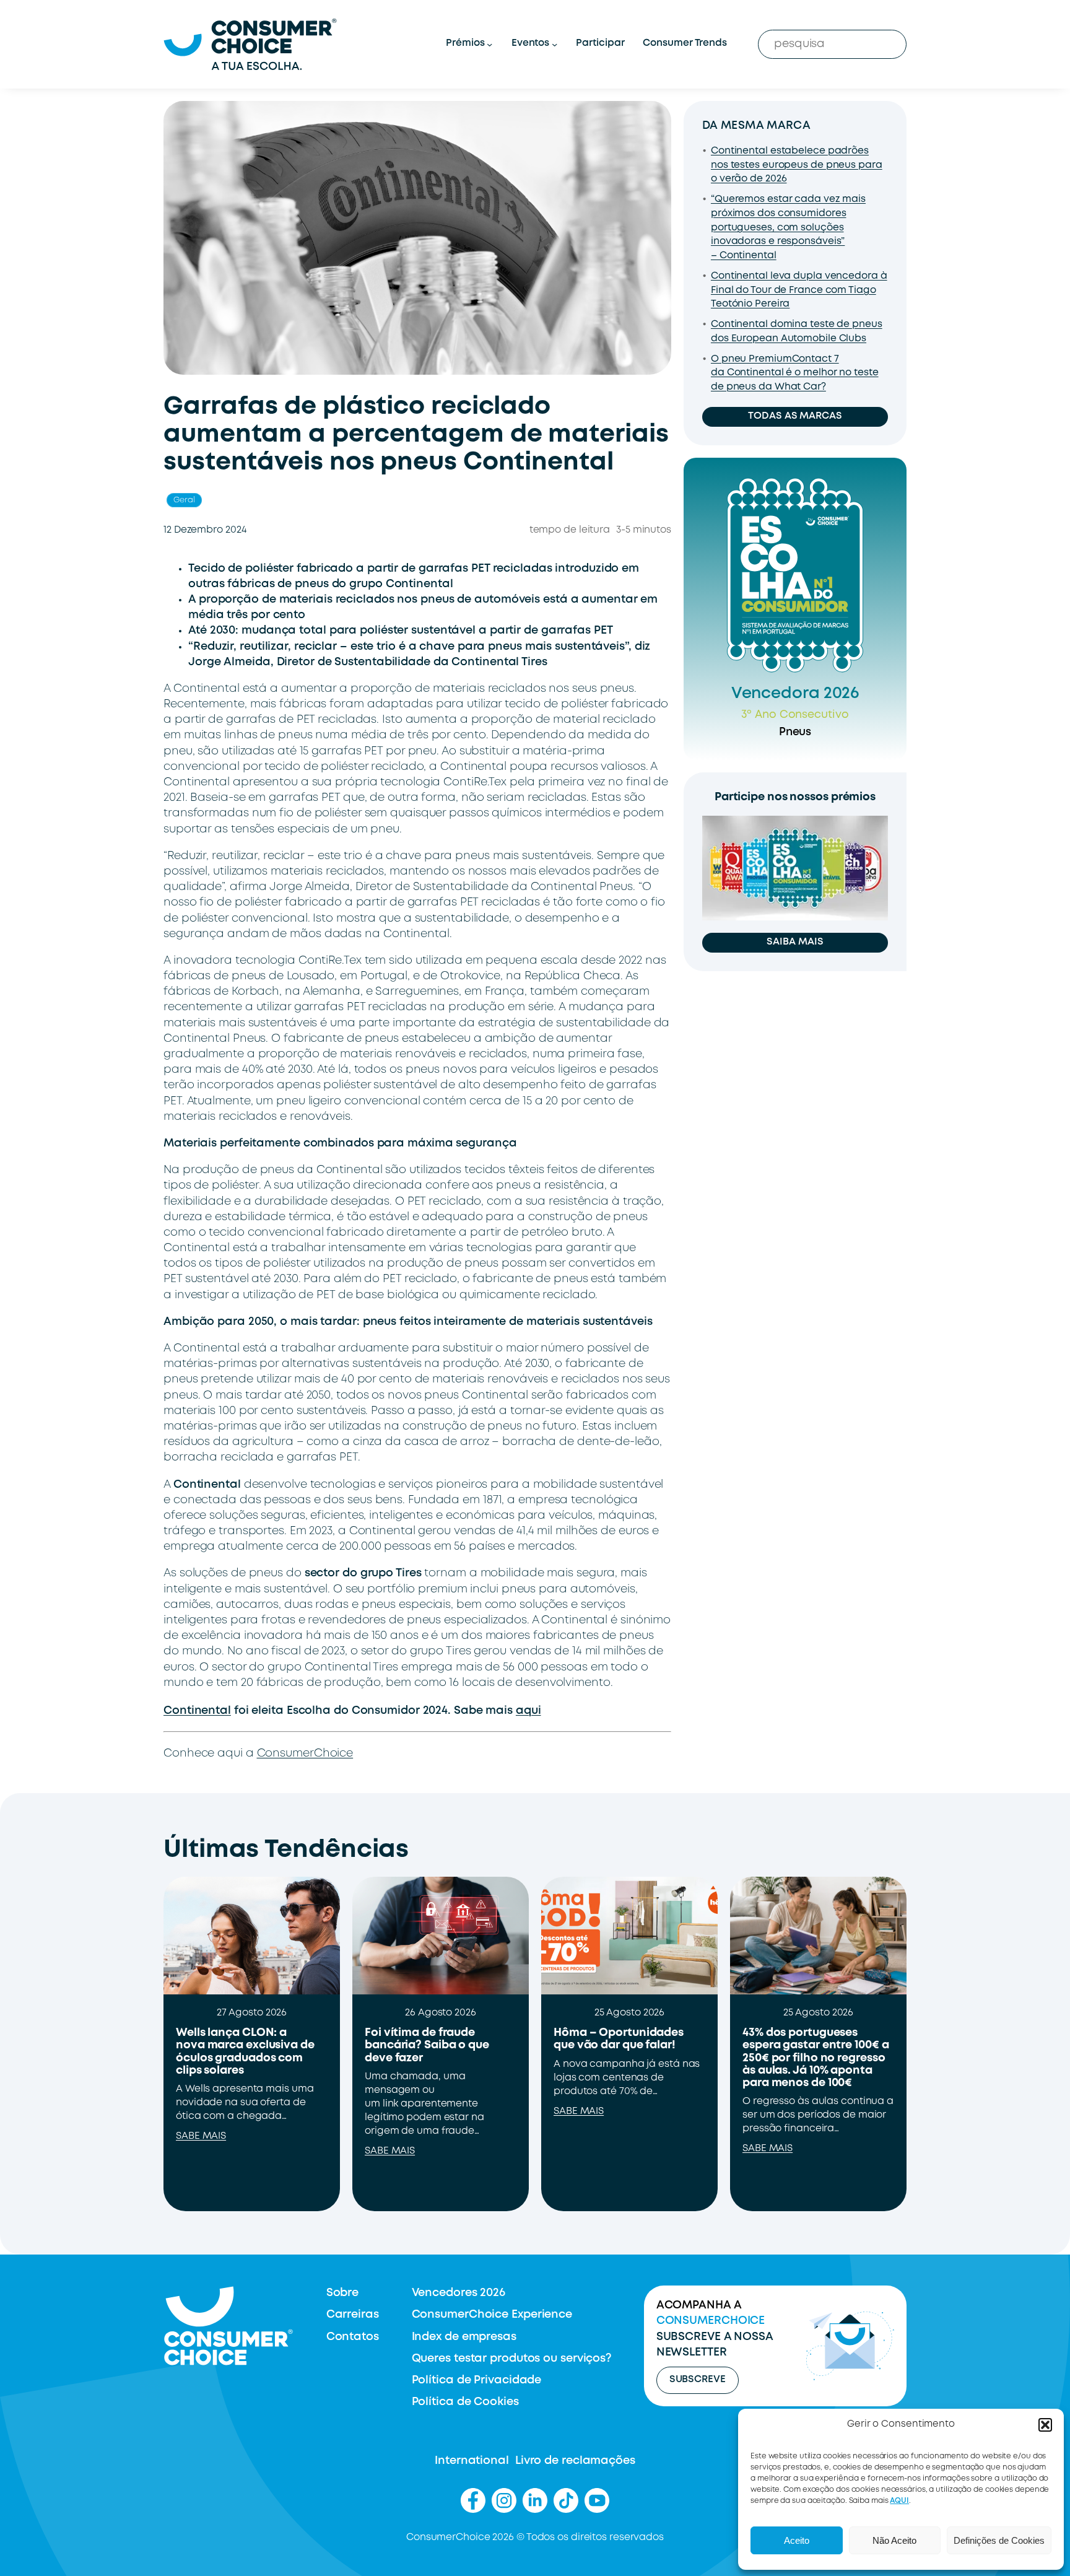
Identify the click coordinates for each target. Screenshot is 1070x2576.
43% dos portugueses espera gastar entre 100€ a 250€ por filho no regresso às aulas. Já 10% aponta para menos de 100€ (816, 2058)
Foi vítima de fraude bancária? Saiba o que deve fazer (427, 2046)
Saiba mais (795, 942)
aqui (528, 1711)
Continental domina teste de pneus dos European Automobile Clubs (797, 332)
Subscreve (698, 2380)
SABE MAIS (201, 2136)
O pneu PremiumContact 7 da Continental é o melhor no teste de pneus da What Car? (795, 373)
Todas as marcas (795, 416)
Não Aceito (894, 2540)
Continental (197, 1711)
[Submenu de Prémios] (489, 44)
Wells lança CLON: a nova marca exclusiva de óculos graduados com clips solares (245, 2052)
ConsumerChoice (305, 1753)
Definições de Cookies (999, 2540)
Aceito (797, 2540)
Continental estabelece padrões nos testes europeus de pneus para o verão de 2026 (797, 165)
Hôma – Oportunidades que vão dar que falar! (619, 2039)
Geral (184, 500)
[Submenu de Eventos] (555, 44)
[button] (1045, 2425)
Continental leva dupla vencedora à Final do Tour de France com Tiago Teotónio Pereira (799, 290)
